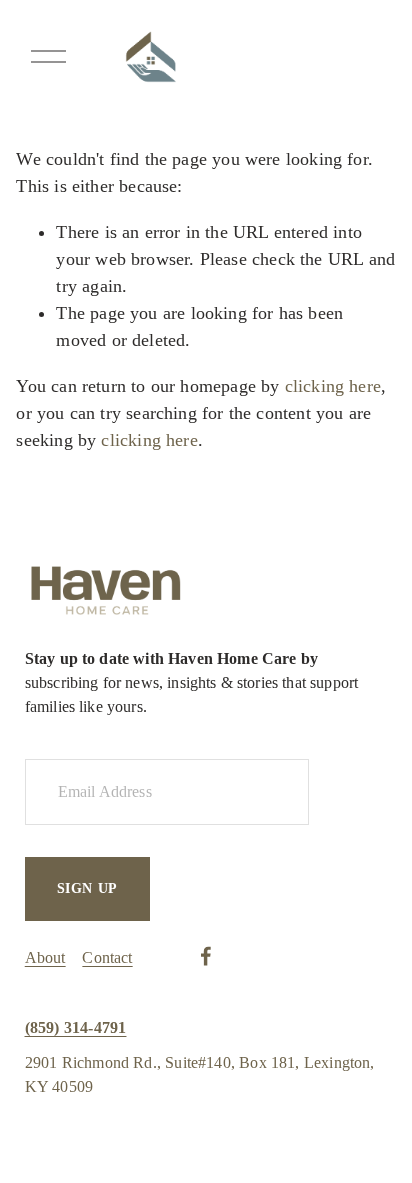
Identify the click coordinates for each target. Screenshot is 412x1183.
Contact (107, 957)
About (45, 957)
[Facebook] (206, 956)
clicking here (333, 386)
